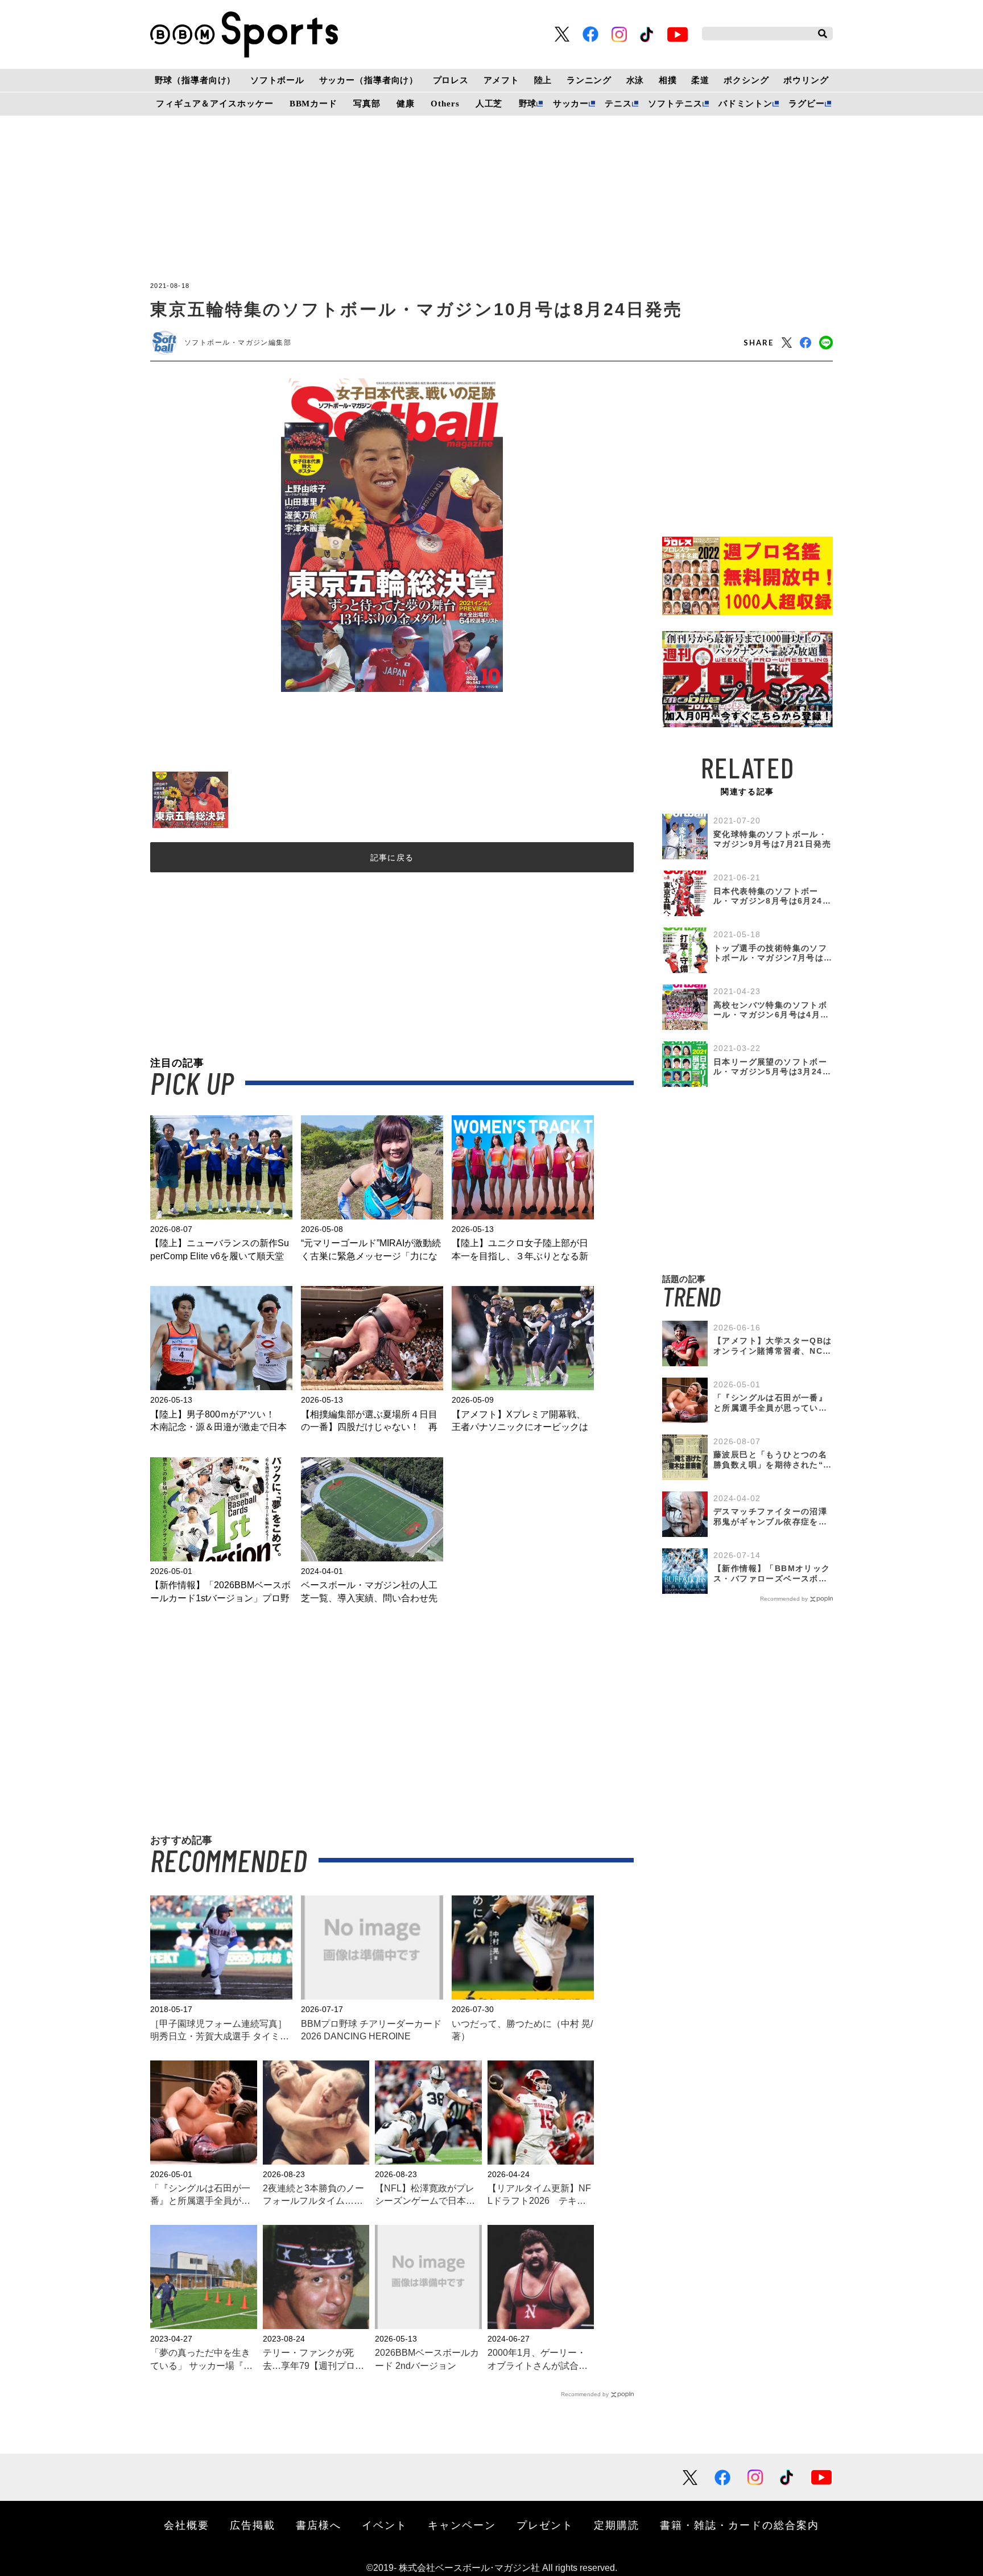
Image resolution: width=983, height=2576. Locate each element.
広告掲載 (253, 2525)
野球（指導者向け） (195, 80)
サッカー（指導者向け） (369, 80)
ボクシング (746, 80)
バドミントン (745, 104)
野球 (528, 104)
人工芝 (489, 104)
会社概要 (187, 2525)
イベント (385, 2525)
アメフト (501, 80)
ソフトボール (277, 80)
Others (445, 104)
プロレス (451, 80)
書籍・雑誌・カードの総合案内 (740, 2525)
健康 (406, 104)
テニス (618, 104)
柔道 (700, 80)
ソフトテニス (675, 104)
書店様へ (319, 2525)
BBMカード (313, 104)
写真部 (367, 104)
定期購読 (617, 2525)
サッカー (571, 104)
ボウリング (806, 80)
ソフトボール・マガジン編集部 (238, 343)
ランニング (589, 80)
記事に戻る (392, 858)
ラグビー (806, 104)
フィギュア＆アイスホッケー (214, 104)
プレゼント (545, 2525)
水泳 (635, 80)
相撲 (668, 80)
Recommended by (585, 2394)
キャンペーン (462, 2525)
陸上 (543, 80)
